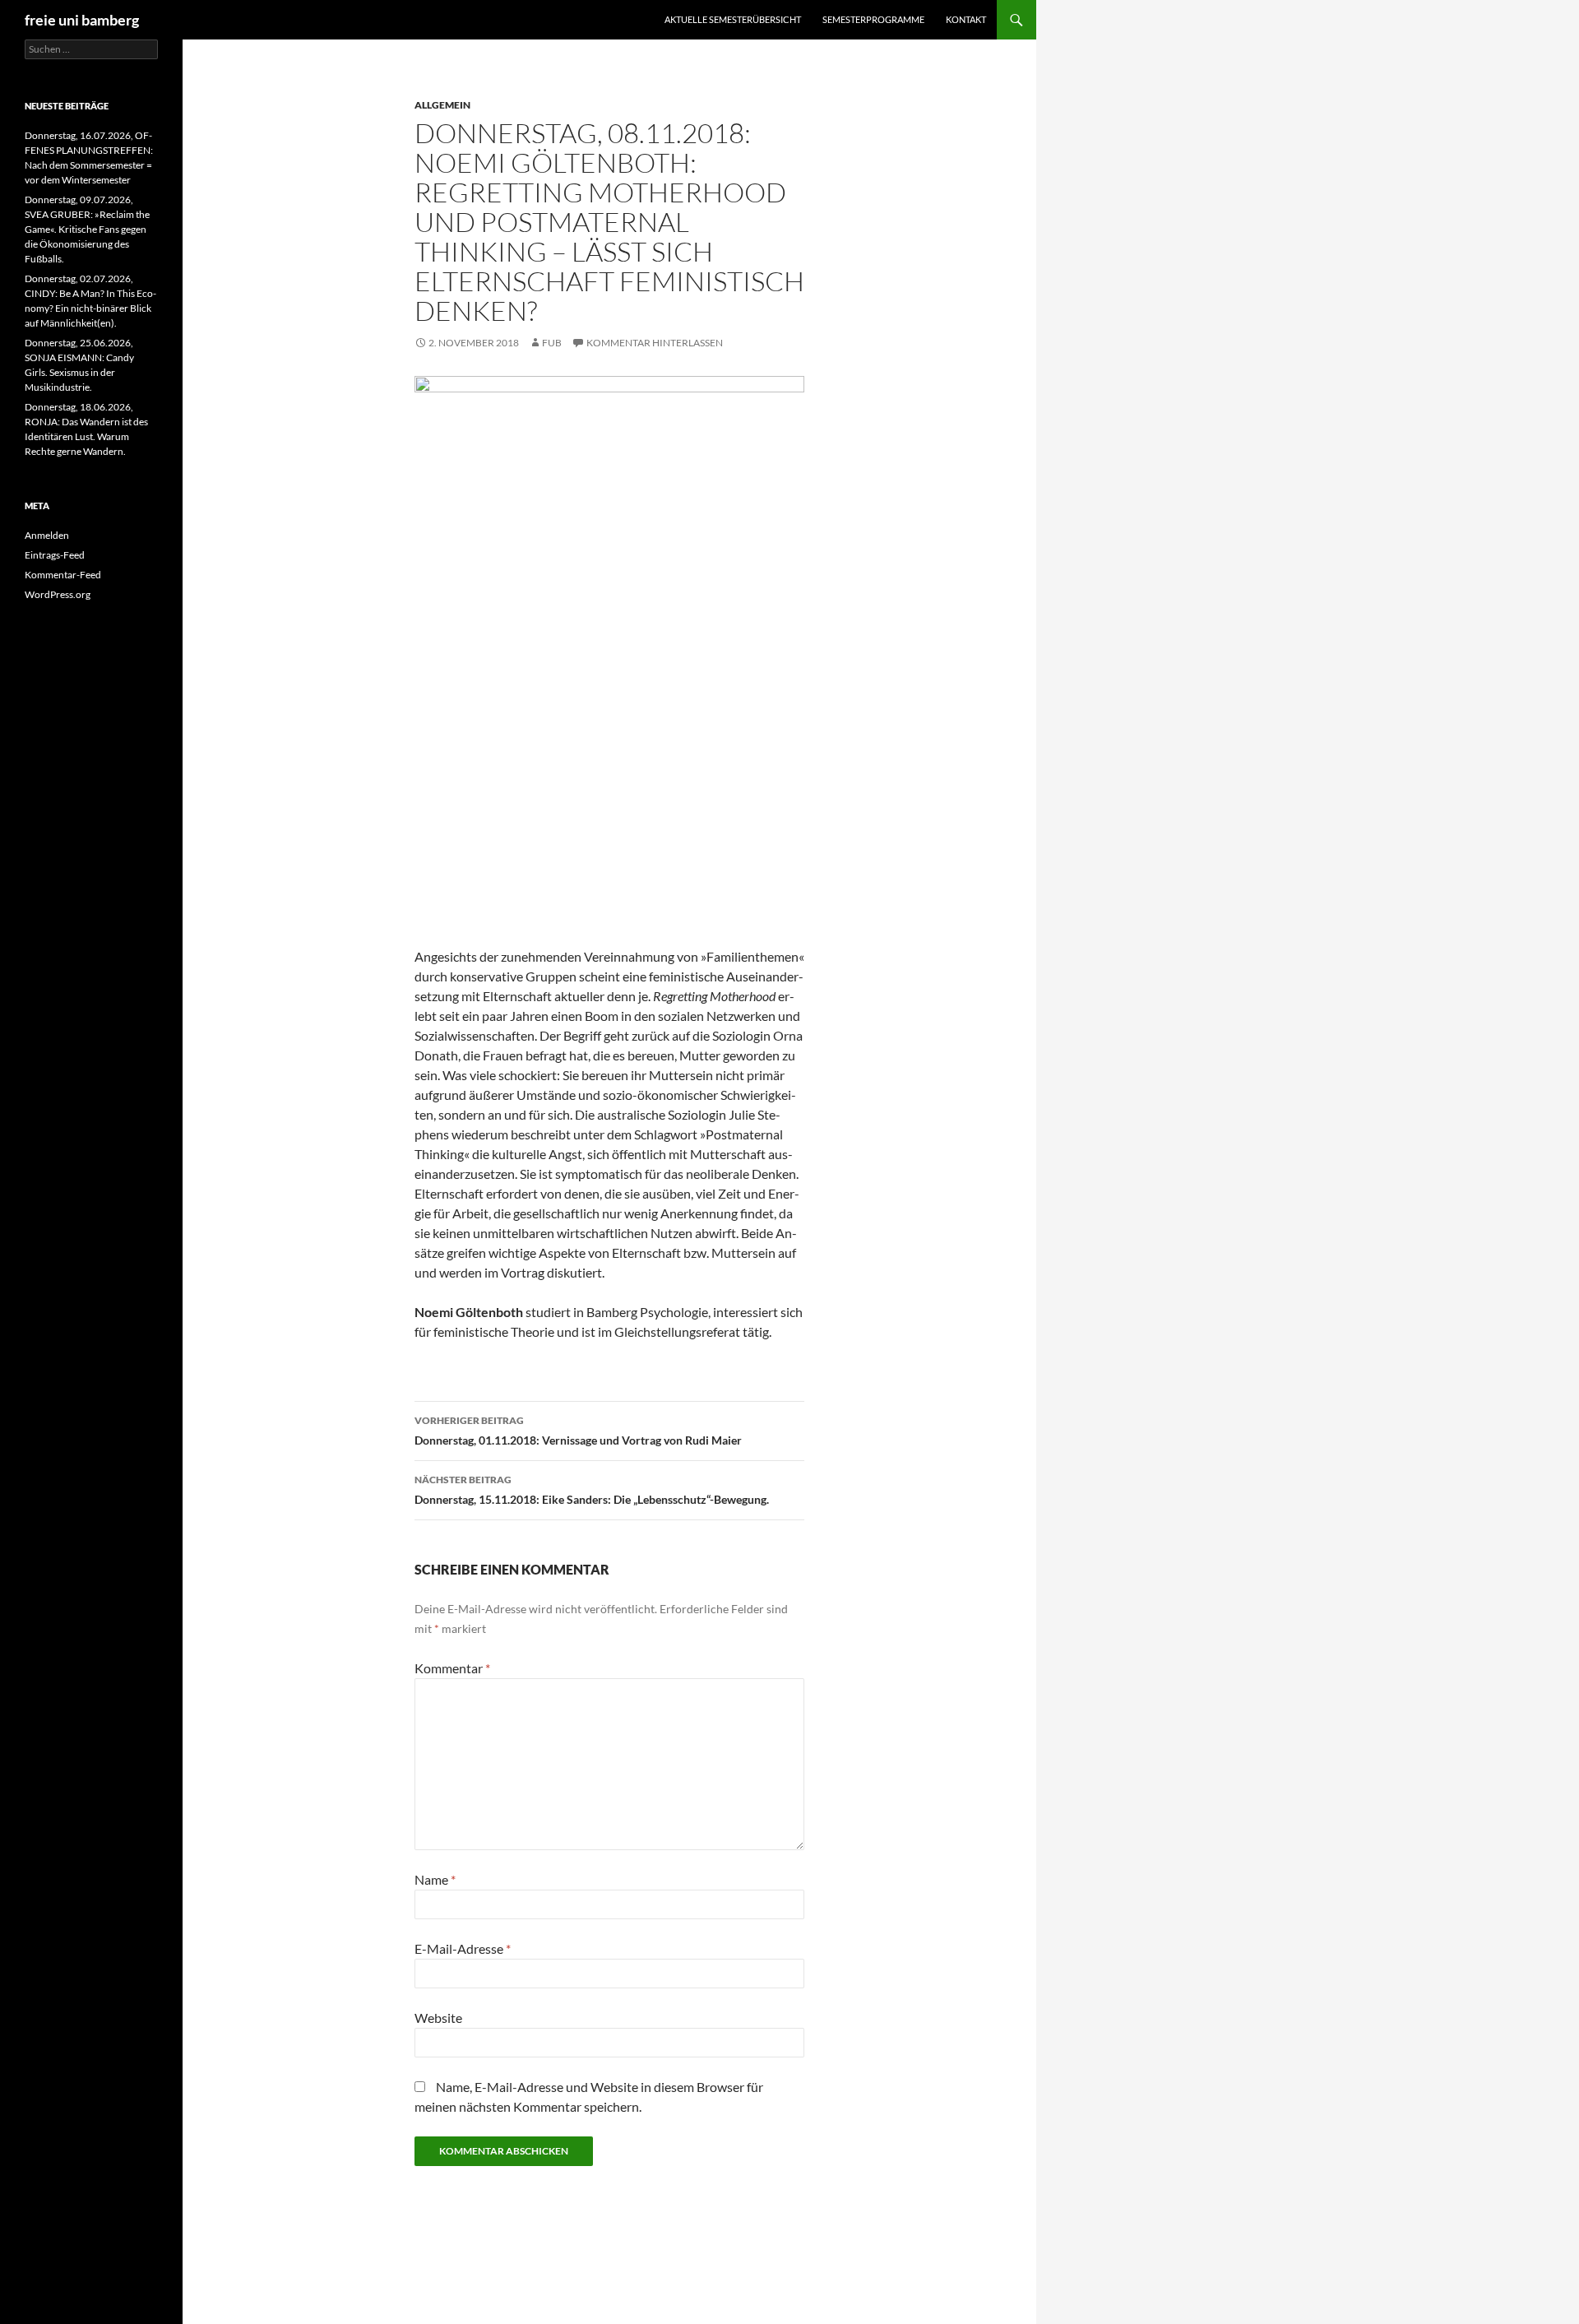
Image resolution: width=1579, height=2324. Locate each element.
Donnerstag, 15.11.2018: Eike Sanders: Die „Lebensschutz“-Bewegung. (592, 1490)
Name (435, 1879)
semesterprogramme (873, 19)
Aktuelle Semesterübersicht (733, 19)
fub (552, 343)
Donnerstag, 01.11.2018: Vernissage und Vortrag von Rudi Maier (578, 1431)
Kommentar (452, 1668)
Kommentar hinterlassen (655, 343)
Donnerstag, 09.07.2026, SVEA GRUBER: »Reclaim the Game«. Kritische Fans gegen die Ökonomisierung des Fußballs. (87, 229)
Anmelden (47, 535)
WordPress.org (58, 594)
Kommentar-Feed (63, 575)
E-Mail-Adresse (463, 1948)
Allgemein (442, 105)
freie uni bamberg (82, 20)
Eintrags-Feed (55, 555)
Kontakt (966, 19)
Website (438, 2018)
